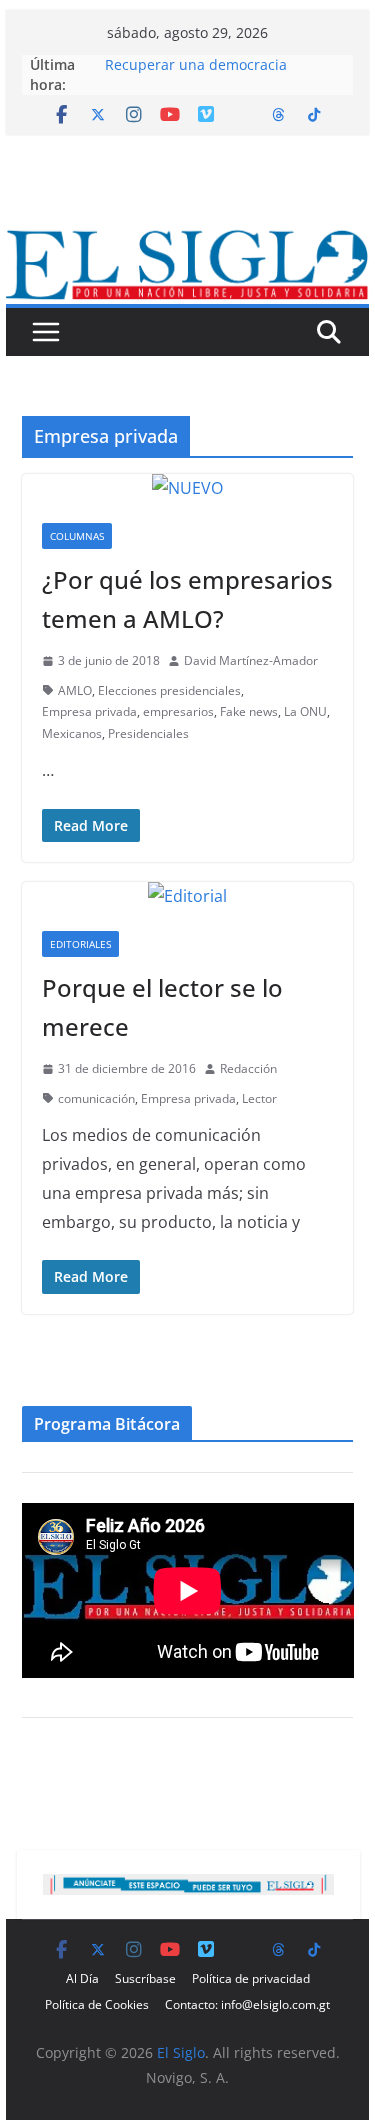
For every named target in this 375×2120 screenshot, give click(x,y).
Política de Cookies (97, 2004)
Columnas (77, 536)
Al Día (82, 1978)
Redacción (248, 1068)
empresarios (178, 711)
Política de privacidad (251, 1978)
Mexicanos (72, 733)
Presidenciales (148, 733)
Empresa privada (89, 711)
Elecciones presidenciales (169, 690)
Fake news (249, 711)
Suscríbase (145, 1978)
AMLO (75, 690)
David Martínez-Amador (251, 660)
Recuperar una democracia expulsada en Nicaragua (196, 74)
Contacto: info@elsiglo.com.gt (247, 2004)
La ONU (305, 711)
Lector (259, 1098)
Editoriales (80, 944)
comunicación (96, 1098)
